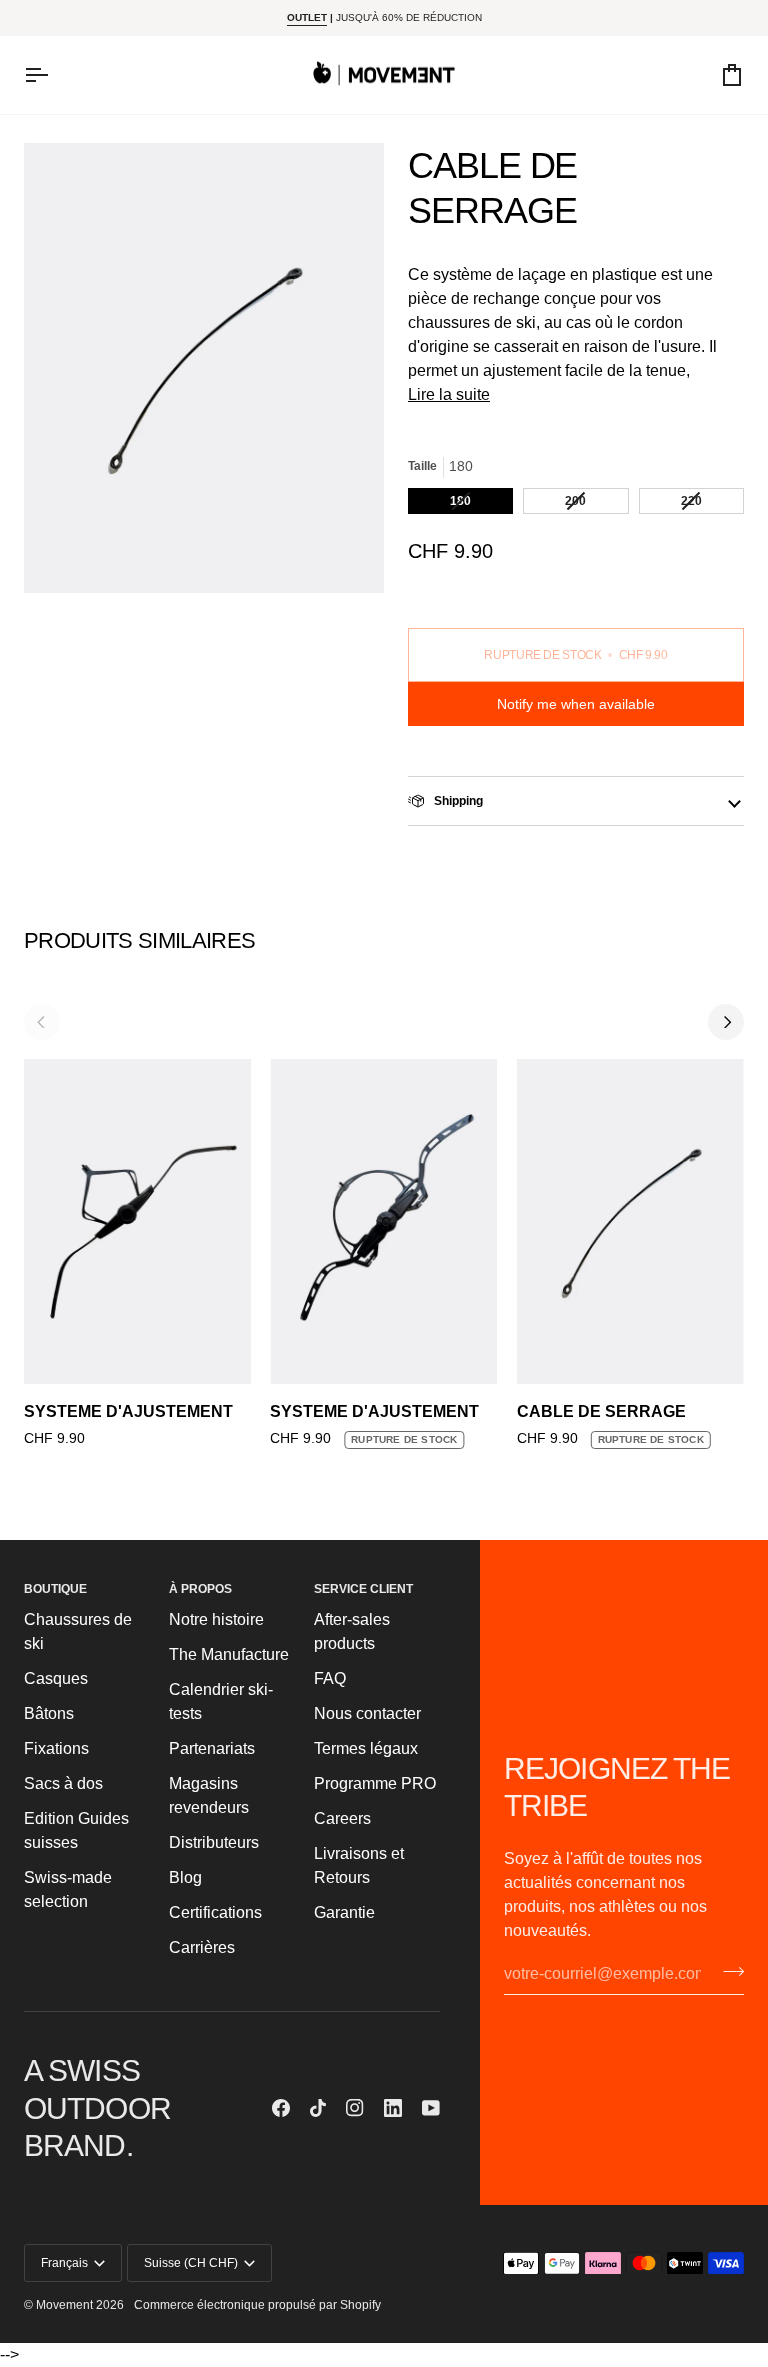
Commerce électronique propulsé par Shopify (257, 2305)
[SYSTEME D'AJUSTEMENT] (137, 1221)
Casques (56, 1678)
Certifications (215, 1912)
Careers (342, 1818)
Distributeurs (214, 1842)
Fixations (56, 1748)
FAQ (330, 1678)
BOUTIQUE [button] (55, 1589)
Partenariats (212, 1748)
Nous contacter (367, 1713)
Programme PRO (375, 1783)
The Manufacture (229, 1654)
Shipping (457, 801)
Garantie (344, 1912)
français (64, 2263)
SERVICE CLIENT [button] (363, 1589)
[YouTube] (431, 2108)
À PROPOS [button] (200, 1589)
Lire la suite (449, 394)
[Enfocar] (204, 368)
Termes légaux (366, 1748)
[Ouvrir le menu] (54, 75)
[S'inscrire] (727, 1971)
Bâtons (49, 1713)
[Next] (726, 1022)
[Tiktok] (318, 2108)
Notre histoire (216, 1619)
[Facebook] (281, 2108)
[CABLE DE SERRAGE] (630, 1221)
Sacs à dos (63, 1783)
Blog (185, 1877)
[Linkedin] (393, 2108)
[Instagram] (355, 2108)
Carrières (202, 1947)
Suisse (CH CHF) (191, 2263)
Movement (64, 2305)
